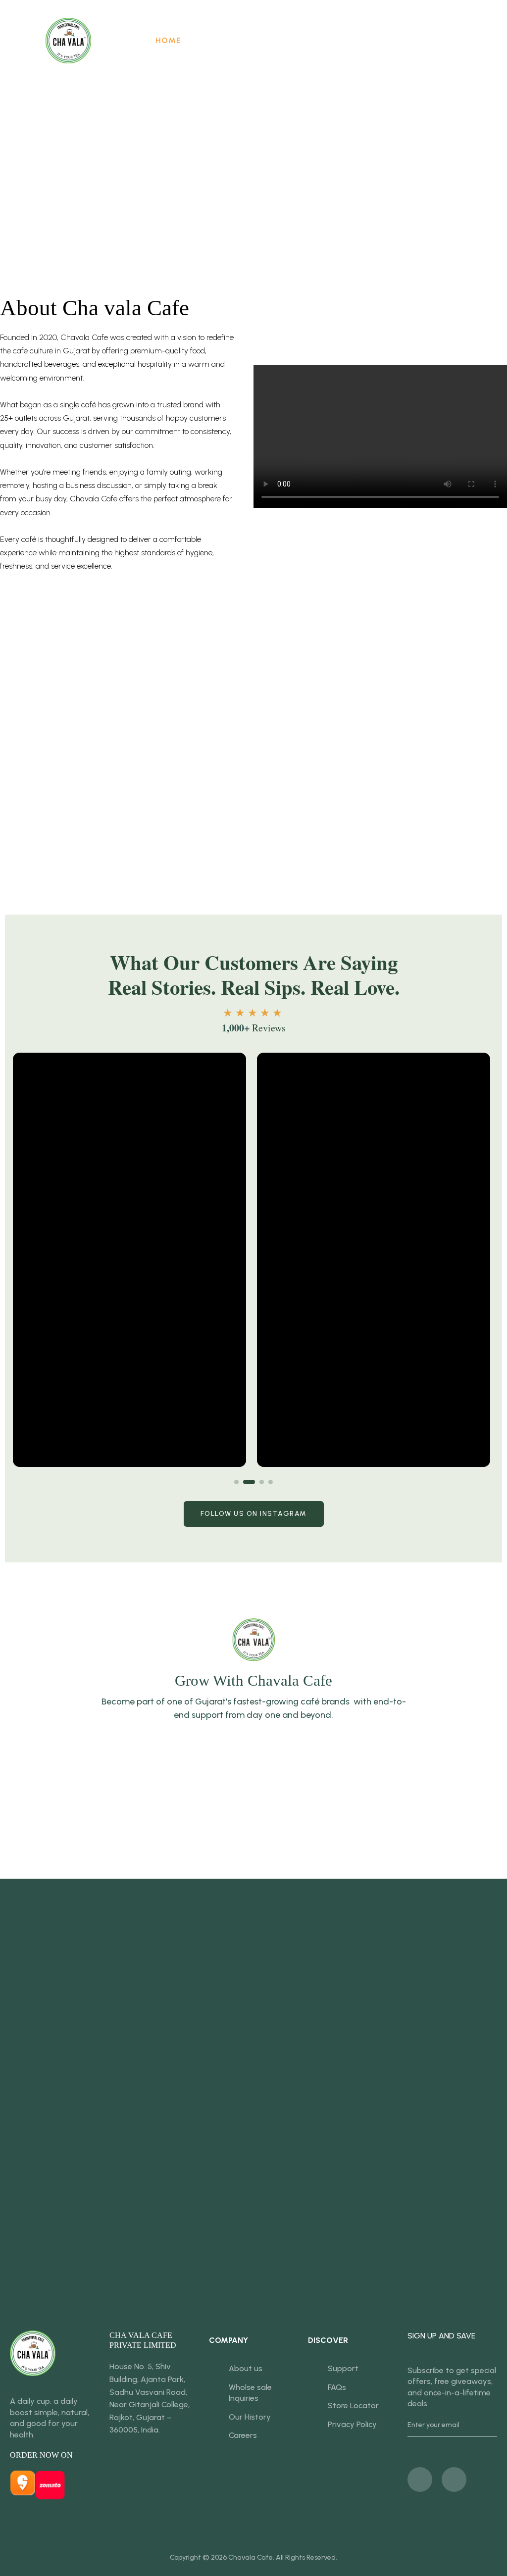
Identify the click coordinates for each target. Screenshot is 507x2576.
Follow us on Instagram (254, 1514)
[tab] (236, 1482)
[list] (253, 1260)
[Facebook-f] (420, 2479)
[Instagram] (454, 2479)
